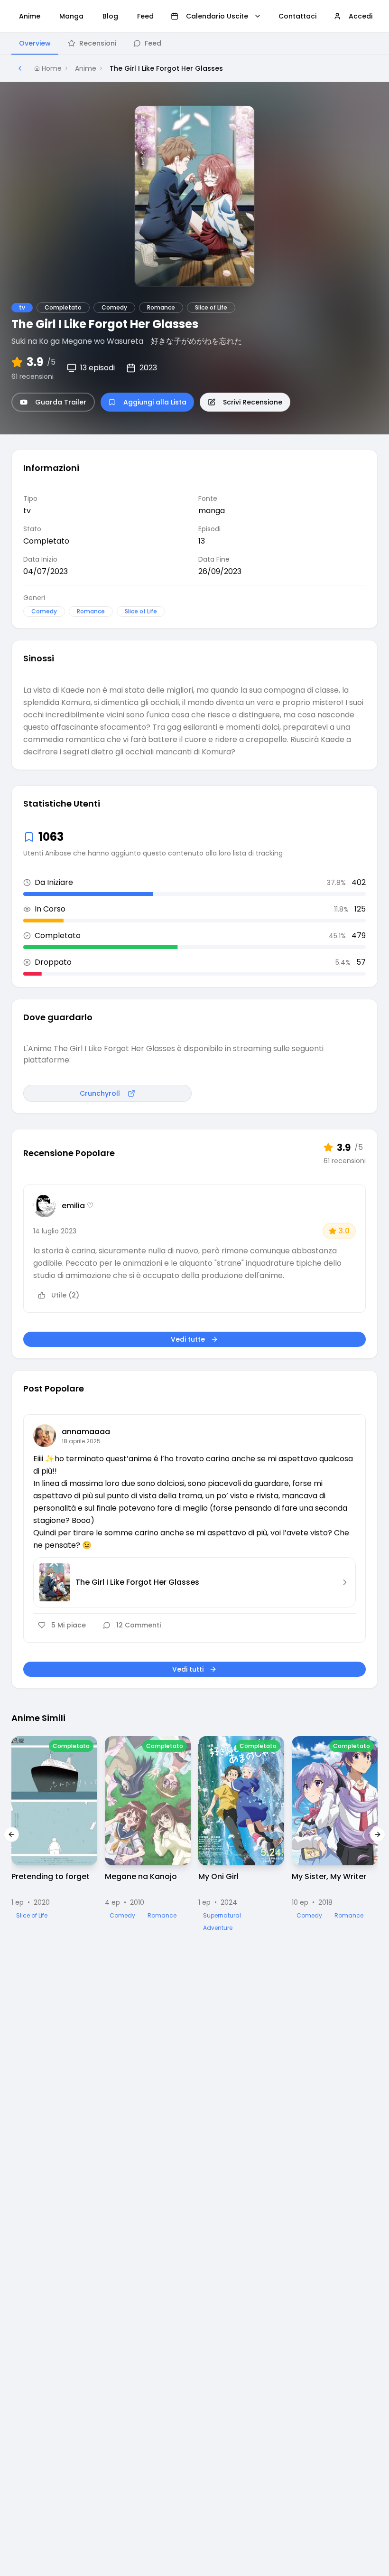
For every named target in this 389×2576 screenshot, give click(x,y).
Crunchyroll (100, 1093)
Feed (153, 43)
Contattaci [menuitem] (297, 16)
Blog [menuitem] (110, 16)
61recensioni (32, 376)
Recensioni (98, 43)
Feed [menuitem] (145, 16)
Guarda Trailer (61, 402)
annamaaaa (86, 1432)
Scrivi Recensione (253, 402)
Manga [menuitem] (71, 16)
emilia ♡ (78, 1206)
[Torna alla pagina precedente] (20, 68)
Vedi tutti (188, 1669)
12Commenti (139, 1625)
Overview (35, 43)
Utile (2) (65, 1295)
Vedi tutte (188, 1339)
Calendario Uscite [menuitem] (217, 16)
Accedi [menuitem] (361, 16)
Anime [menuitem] (30, 16)
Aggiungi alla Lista (155, 402)
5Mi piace (69, 1625)
